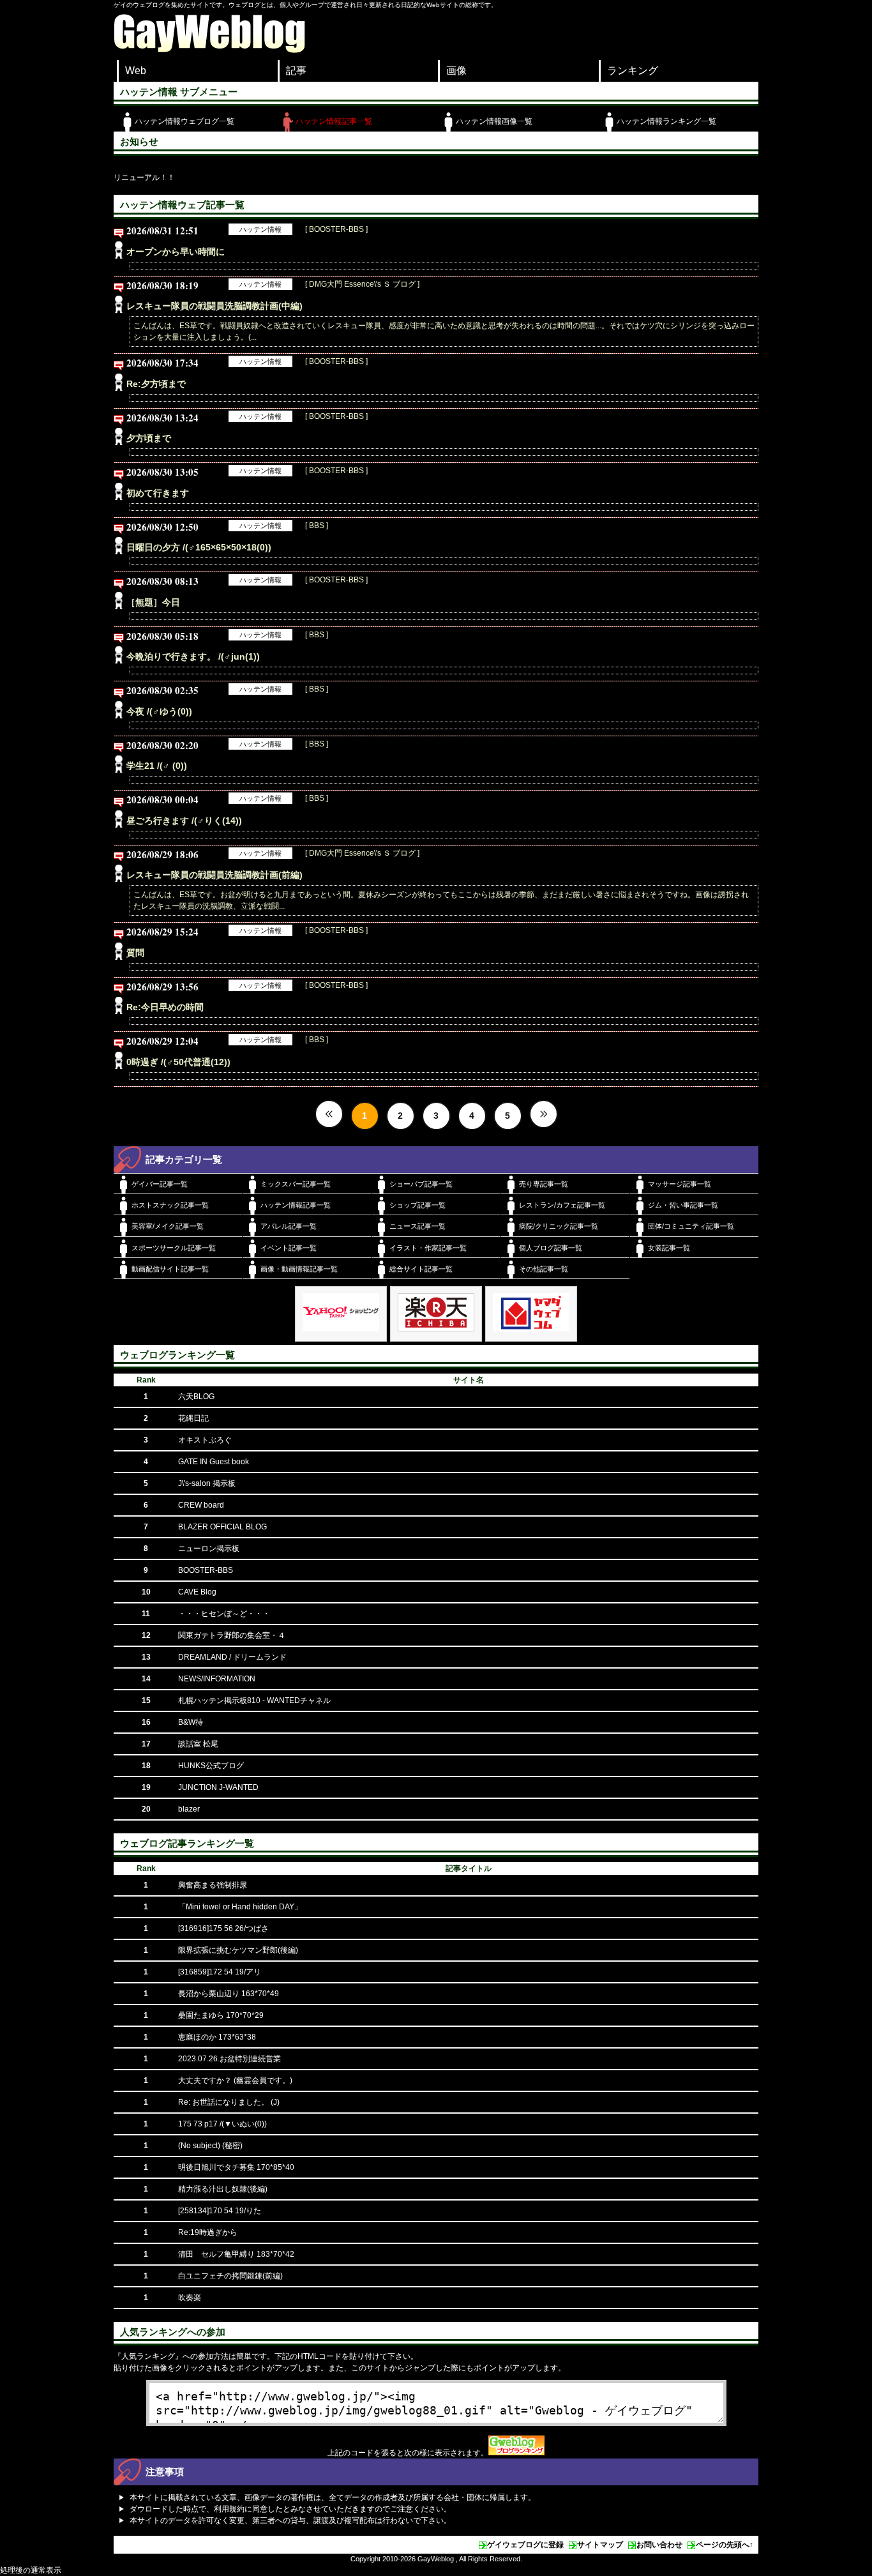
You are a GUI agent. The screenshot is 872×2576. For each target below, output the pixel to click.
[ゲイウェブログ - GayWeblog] (209, 50)
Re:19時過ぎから (208, 2232)
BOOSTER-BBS (206, 1570)
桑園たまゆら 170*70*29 (221, 2015)
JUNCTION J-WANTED (218, 1787)
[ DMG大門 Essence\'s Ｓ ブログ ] (362, 284)
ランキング (633, 71)
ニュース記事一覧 (417, 1226)
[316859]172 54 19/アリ (220, 1972)
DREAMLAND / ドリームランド (232, 1657)
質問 (135, 953)
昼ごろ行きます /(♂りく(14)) (184, 821)
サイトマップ (600, 2545)
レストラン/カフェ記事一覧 (562, 1205)
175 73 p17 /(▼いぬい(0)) (222, 2124)
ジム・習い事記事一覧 (683, 1205)
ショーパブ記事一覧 (421, 1184)
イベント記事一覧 (289, 1248)
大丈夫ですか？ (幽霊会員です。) (235, 2080)
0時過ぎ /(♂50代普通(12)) (178, 1062)
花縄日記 (193, 1418)
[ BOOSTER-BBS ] (336, 229)
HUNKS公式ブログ (211, 1766)
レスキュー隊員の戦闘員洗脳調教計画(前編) (214, 875)
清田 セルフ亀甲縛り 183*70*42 (236, 2254)
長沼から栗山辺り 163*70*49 (229, 1994)
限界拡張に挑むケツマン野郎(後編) (238, 1950)
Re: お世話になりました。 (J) (229, 2102)
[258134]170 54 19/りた (220, 2211)
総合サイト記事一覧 (421, 1269)
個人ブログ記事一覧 (551, 1248)
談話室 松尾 (198, 1744)
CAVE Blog (197, 1592)
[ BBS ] (317, 526)
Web (136, 71)
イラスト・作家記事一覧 (428, 1248)
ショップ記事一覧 (417, 1205)
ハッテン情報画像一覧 (494, 121)
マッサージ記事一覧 (680, 1184)
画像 (456, 71)
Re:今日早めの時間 (165, 1007)
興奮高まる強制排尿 (213, 1885)
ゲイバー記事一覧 (160, 1184)
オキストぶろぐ (205, 1440)
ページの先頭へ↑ (725, 2545)
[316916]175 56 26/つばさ (223, 1928)
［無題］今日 (153, 602)
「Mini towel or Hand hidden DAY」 (240, 1907)
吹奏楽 (190, 2298)
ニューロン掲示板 (209, 1549)
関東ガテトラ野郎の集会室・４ (232, 1635)
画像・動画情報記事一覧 (299, 1269)
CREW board (201, 1505)
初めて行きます (158, 493)
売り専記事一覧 (544, 1184)
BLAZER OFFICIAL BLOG (222, 1527)
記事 (296, 71)
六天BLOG (196, 1397)
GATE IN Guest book (214, 1462)
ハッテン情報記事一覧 (334, 121)
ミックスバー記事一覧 (296, 1184)
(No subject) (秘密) (210, 2146)
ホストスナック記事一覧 (170, 1205)
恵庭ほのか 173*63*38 (217, 2037)
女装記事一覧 (669, 1248)
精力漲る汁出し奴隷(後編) (223, 2189)
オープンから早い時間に (176, 252)
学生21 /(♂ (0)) (157, 766)
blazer (189, 1809)
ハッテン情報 (260, 229)
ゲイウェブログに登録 (525, 2545)
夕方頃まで (149, 438)
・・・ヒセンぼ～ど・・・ (224, 1614)
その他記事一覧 (544, 1269)
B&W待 (191, 1722)
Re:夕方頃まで (156, 384)
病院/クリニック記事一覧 (559, 1226)
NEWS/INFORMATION (217, 1679)
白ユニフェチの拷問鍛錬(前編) (230, 2276)
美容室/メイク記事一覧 (168, 1226)
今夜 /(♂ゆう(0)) (159, 711)
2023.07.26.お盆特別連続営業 (229, 2059)
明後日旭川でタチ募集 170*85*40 (236, 2167)
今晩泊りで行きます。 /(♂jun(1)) (193, 656)
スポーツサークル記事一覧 (174, 1248)
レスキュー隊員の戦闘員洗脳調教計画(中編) (214, 306)
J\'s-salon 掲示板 (207, 1483)
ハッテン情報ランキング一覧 (666, 121)
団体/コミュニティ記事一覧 (691, 1226)
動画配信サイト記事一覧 (170, 1269)
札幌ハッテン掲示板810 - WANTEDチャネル (254, 1701)
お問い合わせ (659, 2545)
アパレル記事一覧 (289, 1226)
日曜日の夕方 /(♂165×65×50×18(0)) (199, 547)
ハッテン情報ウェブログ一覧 (184, 121)
